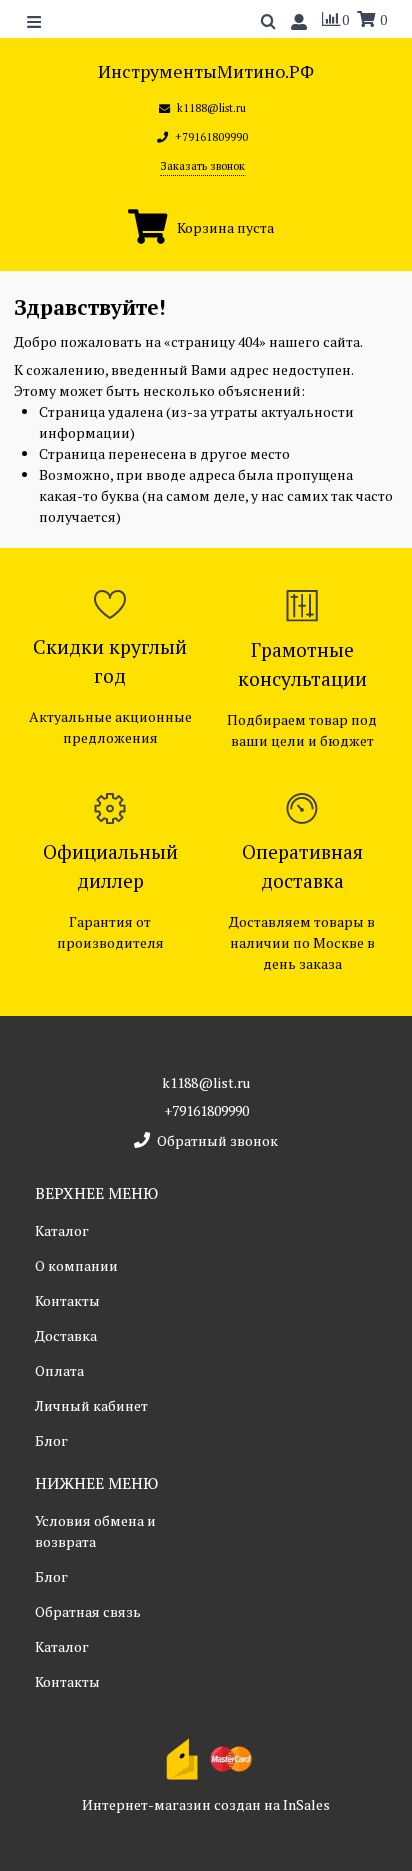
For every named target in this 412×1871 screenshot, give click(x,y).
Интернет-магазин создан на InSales (206, 1804)
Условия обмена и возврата (95, 1531)
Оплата (59, 1370)
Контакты (67, 1300)
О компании (76, 1265)
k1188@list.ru (206, 1082)
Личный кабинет (91, 1405)
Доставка (66, 1335)
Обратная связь (88, 1611)
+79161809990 (206, 1110)
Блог (51, 1440)
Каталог (62, 1230)
